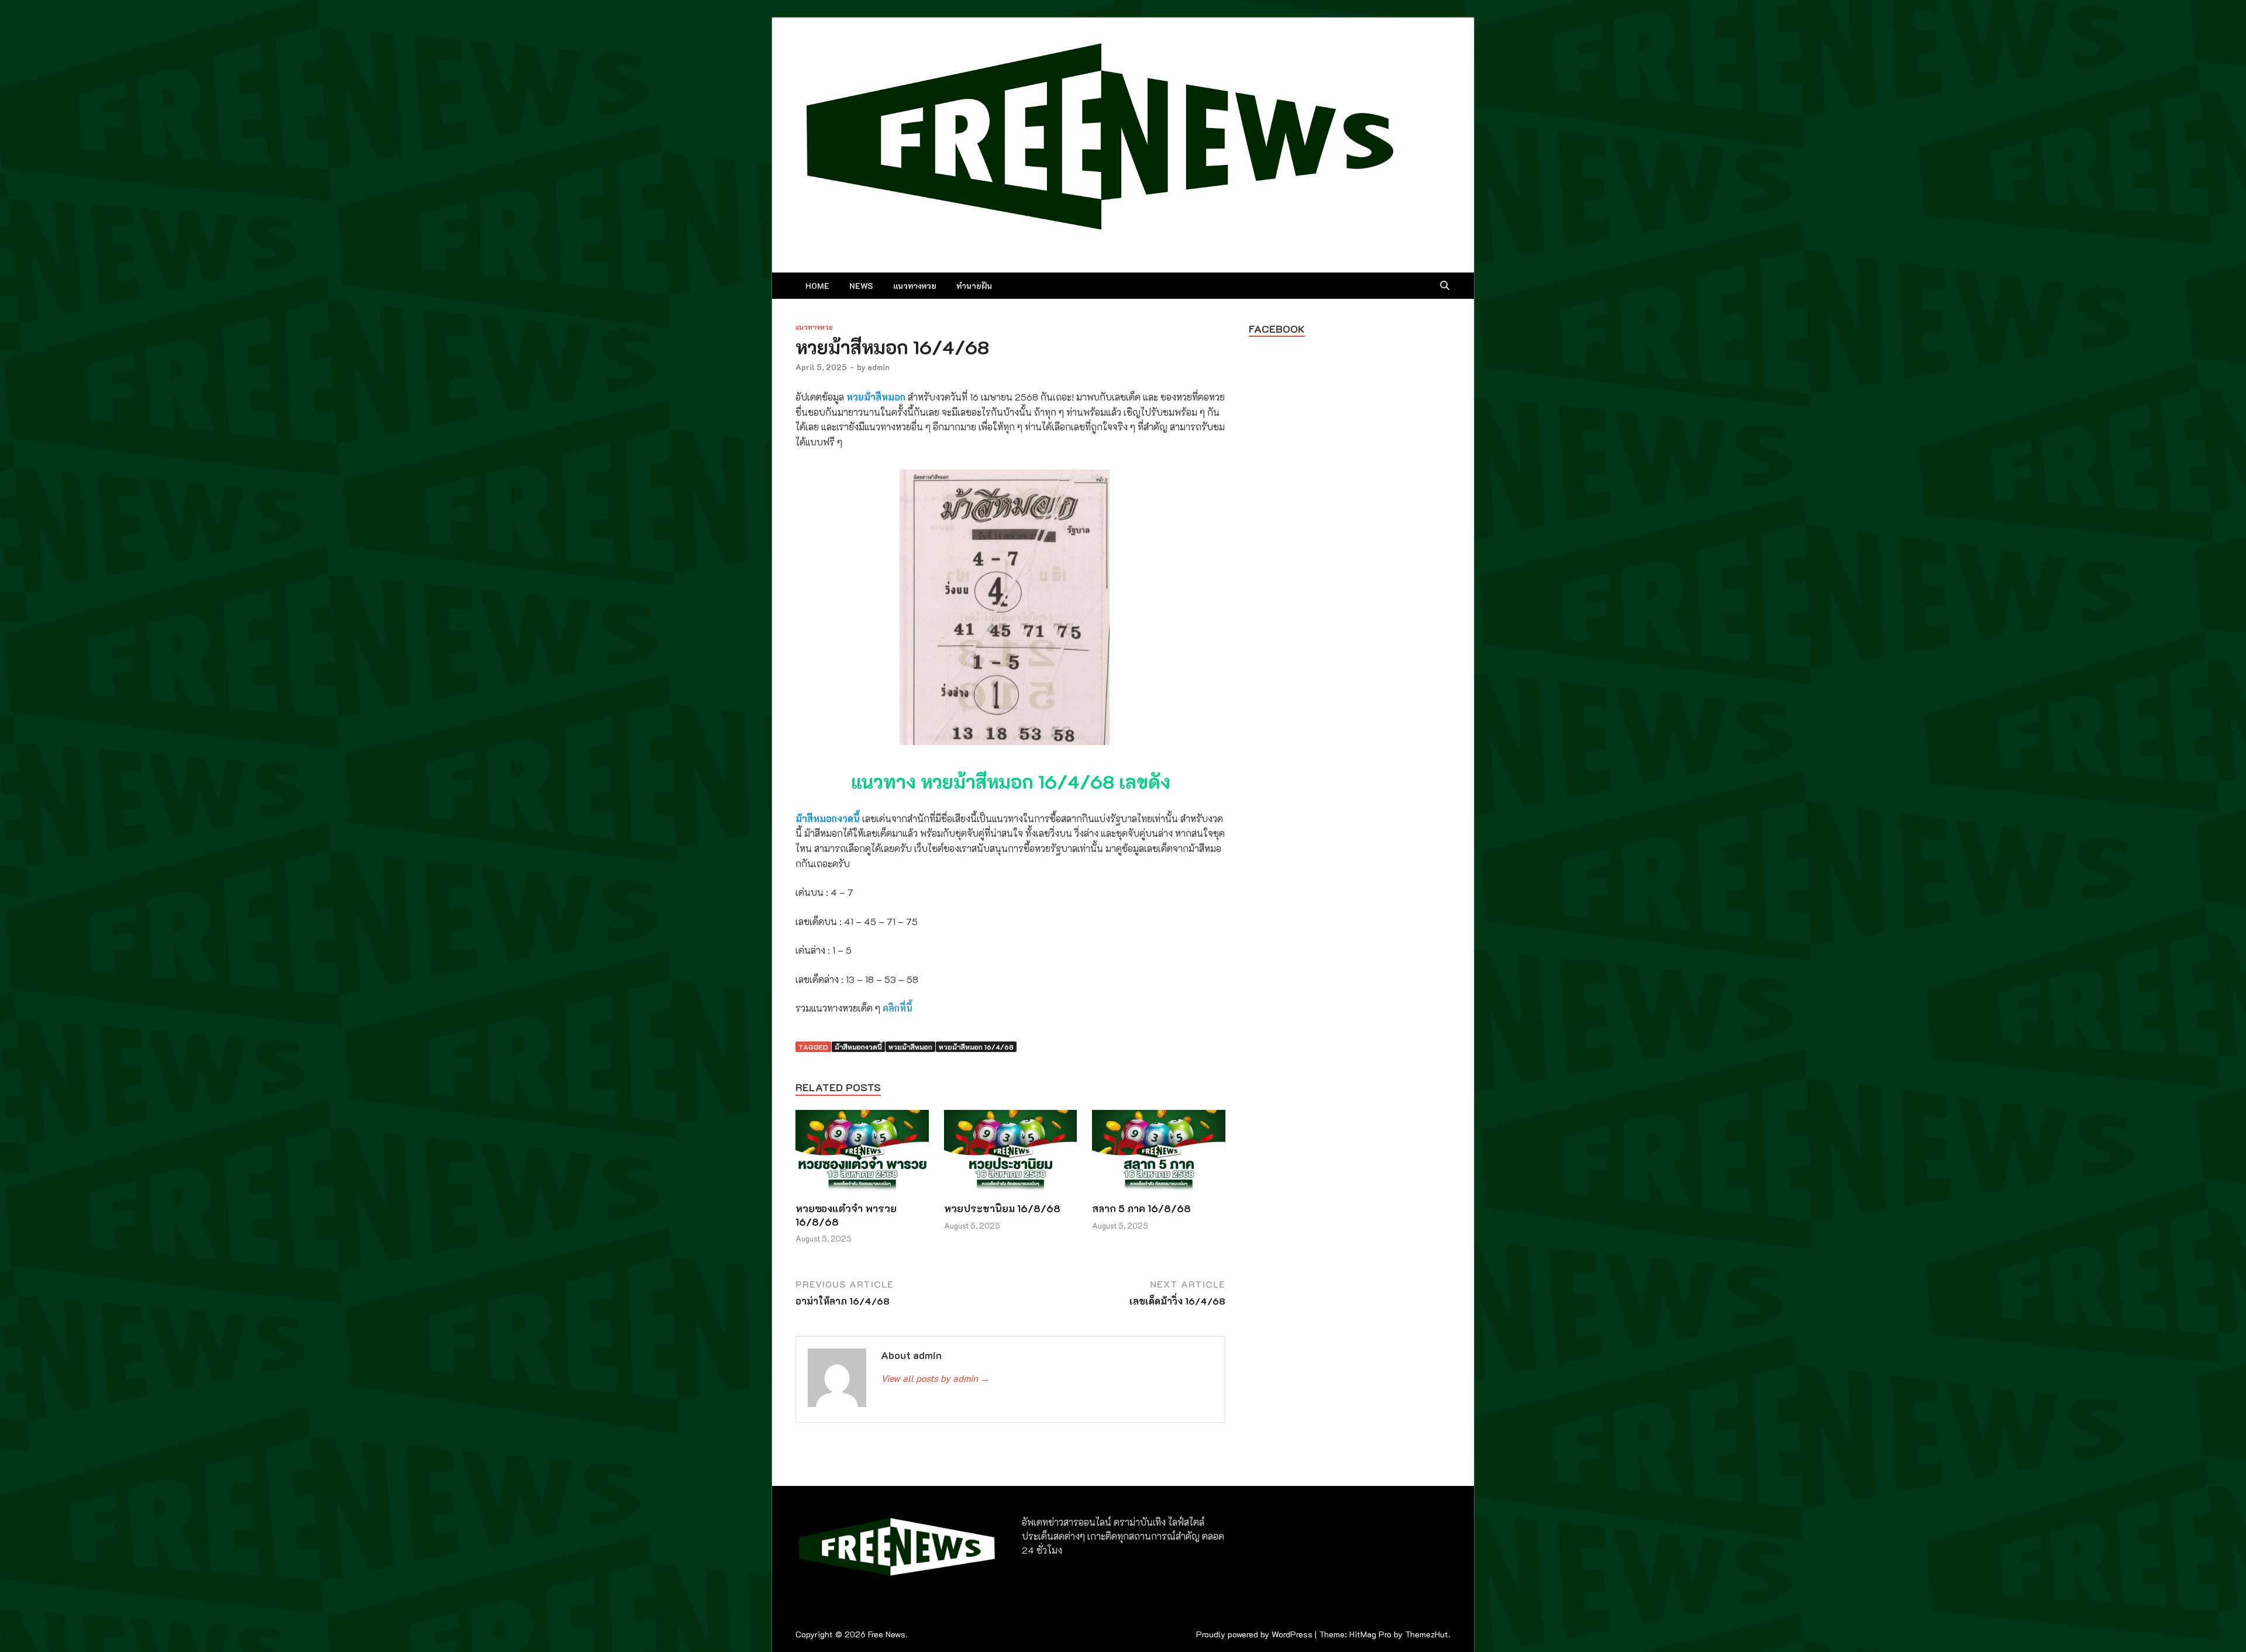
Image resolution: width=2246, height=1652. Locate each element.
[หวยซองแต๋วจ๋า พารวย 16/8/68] (862, 1155)
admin (879, 367)
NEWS (861, 286)
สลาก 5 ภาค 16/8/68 (1141, 1208)
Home (817, 286)
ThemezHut (1427, 1634)
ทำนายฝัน (974, 286)
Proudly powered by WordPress (1254, 1634)
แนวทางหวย (915, 286)
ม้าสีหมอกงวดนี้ (858, 1047)
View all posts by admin (935, 1378)
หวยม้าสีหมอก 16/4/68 (976, 1047)
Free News (887, 1634)
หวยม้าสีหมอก (910, 1047)
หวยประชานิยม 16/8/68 (1002, 1208)
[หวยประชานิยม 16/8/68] (1011, 1155)
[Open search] (1445, 286)
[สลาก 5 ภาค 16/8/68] (1159, 1155)
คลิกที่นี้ (898, 1008)
